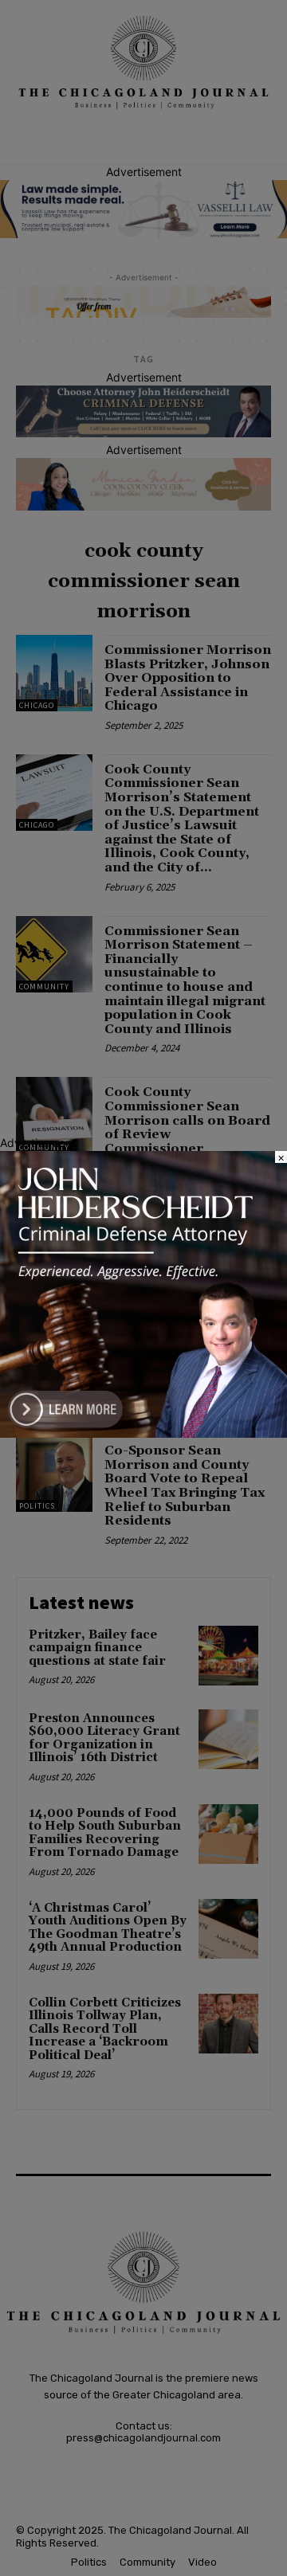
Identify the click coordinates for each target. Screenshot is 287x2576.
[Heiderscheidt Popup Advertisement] (143, 1433)
